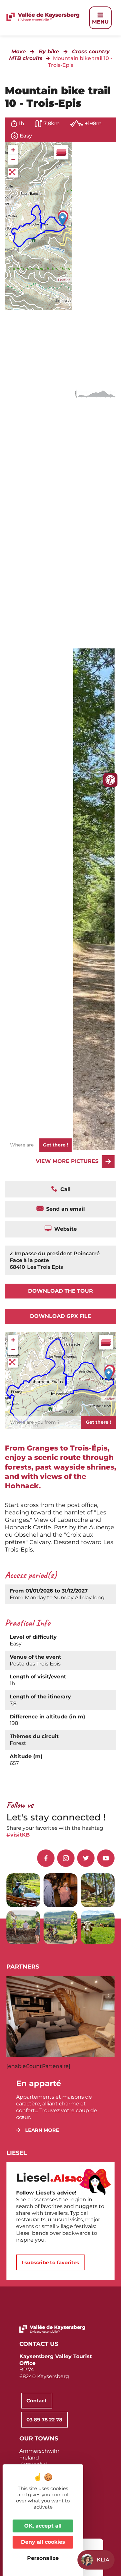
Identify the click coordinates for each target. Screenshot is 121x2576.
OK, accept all (43, 2526)
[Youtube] (106, 1858)
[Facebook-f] (46, 1858)
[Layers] (61, 152)
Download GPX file (60, 1316)
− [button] (13, 160)
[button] (38, 2130)
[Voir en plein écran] (13, 173)
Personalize (43, 2558)
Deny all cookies (43, 2542)
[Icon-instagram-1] (66, 1858)
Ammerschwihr (39, 2451)
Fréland (29, 2458)
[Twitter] (86, 1858)
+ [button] (13, 150)
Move (19, 51)
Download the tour (60, 1291)
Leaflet (64, 280)
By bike (49, 51)
